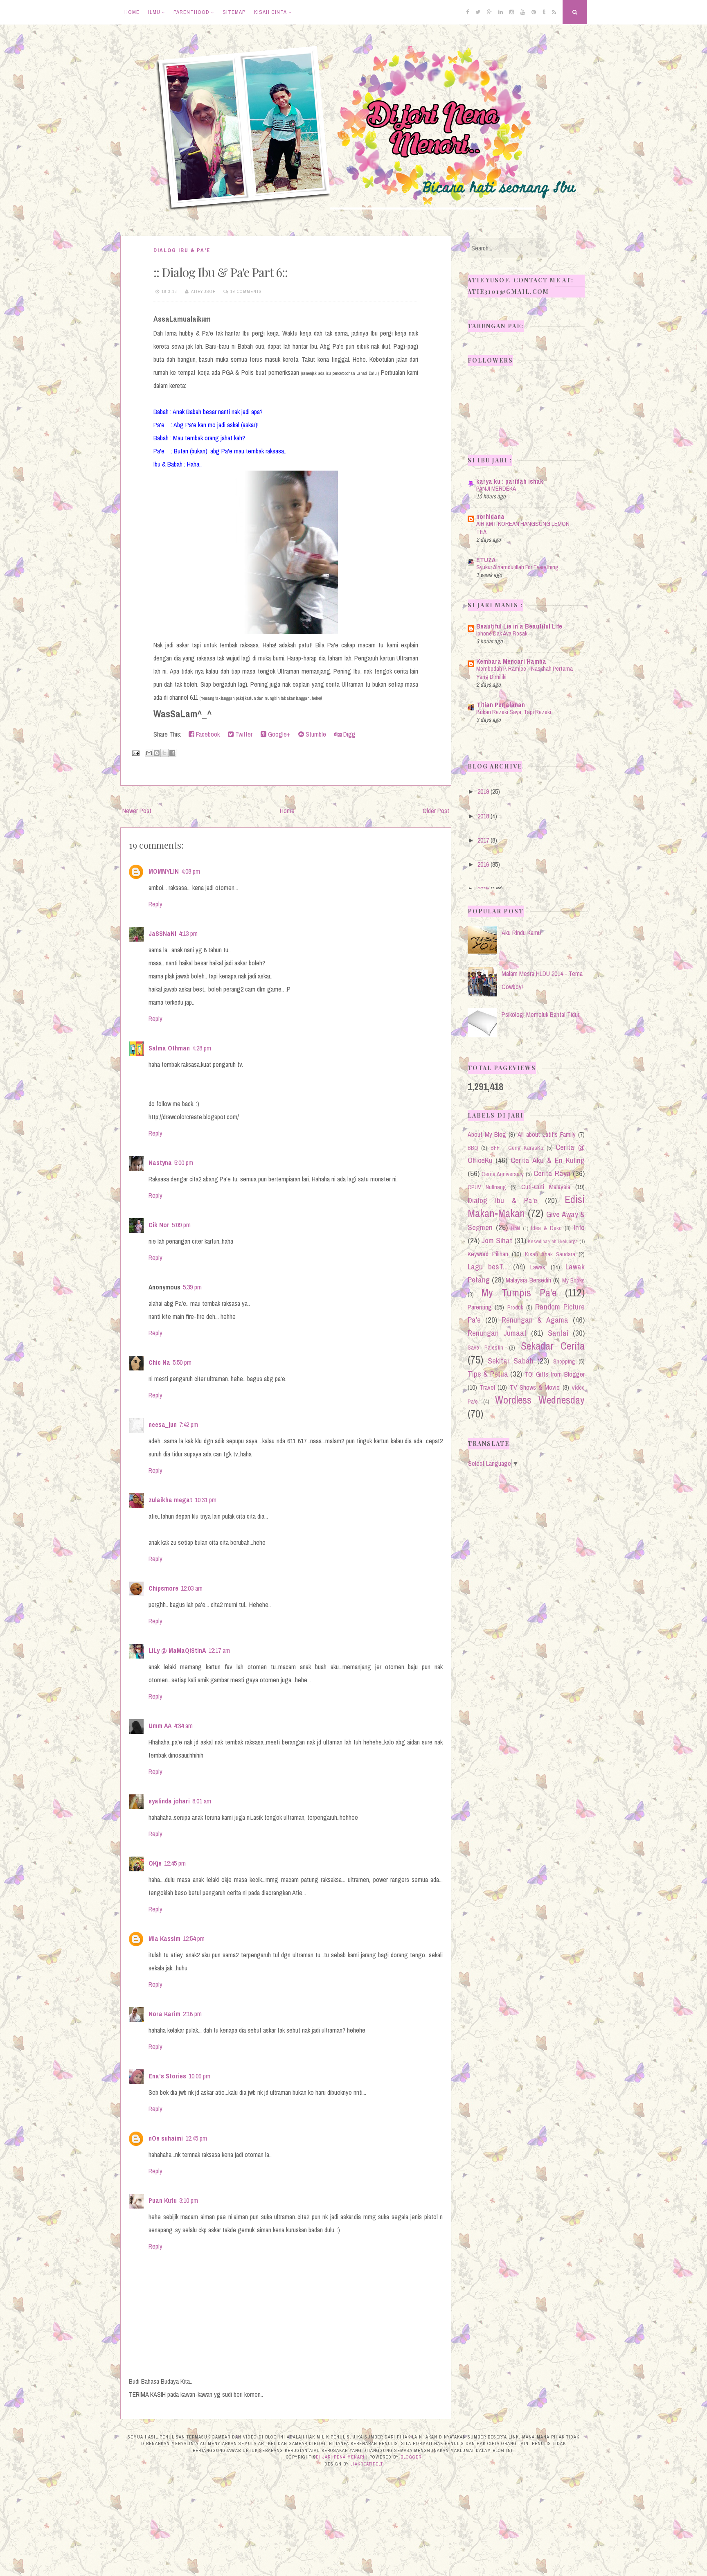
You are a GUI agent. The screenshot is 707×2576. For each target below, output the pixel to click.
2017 (483, 840)
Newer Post (137, 811)
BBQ (473, 1148)
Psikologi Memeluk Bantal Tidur (540, 1014)
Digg (349, 734)
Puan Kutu (163, 2200)
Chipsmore (163, 1588)
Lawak (538, 1267)
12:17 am (219, 1650)
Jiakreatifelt (367, 2464)
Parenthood (191, 12)
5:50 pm (182, 1362)
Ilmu (154, 12)
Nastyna (160, 1163)
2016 (483, 864)
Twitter (243, 734)
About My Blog (487, 1134)
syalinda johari (169, 1801)
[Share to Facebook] (172, 753)
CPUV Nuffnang (487, 1187)
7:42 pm (189, 1424)
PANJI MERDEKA (496, 488)
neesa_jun (163, 1424)
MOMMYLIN (164, 871)
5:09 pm (181, 1225)
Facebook (207, 734)
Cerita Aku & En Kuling (548, 1160)
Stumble (315, 734)
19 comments (246, 291)
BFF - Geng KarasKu (517, 1148)
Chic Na (159, 1362)
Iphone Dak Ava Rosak (502, 633)
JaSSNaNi (162, 933)
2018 (483, 816)
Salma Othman (169, 1048)
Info (579, 1227)
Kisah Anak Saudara (550, 1254)
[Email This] (149, 753)
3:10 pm (189, 2200)
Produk (515, 1307)
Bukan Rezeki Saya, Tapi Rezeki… (516, 712)
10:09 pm (199, 2076)
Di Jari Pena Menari (340, 2457)
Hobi (516, 1228)
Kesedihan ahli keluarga (553, 1241)
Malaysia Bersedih (528, 1280)
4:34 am (183, 1726)
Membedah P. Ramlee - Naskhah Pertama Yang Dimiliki (525, 673)
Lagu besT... (488, 1267)
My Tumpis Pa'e (519, 1293)
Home (132, 12)
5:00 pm (184, 1163)
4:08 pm (191, 871)
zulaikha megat (170, 1500)
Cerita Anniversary (503, 1174)
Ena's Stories (167, 2076)
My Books (573, 1280)
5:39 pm (192, 1287)
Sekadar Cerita (553, 1346)
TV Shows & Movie (535, 1387)
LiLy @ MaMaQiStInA (177, 1650)
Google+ (278, 734)
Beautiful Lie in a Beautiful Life (519, 626)
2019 (483, 791)
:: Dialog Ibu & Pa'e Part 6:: (221, 272)
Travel (487, 1387)
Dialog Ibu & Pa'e (182, 250)
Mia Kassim (164, 1938)
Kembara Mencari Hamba (511, 661)
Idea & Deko (546, 1228)
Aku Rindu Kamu (521, 933)
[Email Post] (135, 752)
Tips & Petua (488, 1374)
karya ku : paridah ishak (510, 481)
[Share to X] (164, 753)
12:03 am (192, 1588)
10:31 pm (206, 1500)
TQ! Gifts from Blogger (555, 1374)
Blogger (411, 2457)
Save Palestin (486, 1347)
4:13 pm (188, 933)
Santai (558, 1333)
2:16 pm (192, 2014)
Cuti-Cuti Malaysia (546, 1187)
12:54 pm (194, 1938)
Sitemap (234, 12)
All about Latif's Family (547, 1134)
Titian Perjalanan (501, 705)
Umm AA (160, 1726)
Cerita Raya (552, 1173)
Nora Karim (164, 2014)
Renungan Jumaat (497, 1333)
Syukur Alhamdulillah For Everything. (518, 567)
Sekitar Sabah (511, 1361)
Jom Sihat (497, 1240)
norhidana (490, 516)
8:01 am (202, 1801)
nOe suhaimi (166, 2138)
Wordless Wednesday (540, 1400)
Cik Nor (159, 1225)
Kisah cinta (270, 12)
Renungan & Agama (535, 1320)
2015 (483, 889)
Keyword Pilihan (488, 1254)
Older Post (436, 811)
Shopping (564, 1361)
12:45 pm (175, 1863)
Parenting (480, 1307)
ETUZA (486, 560)
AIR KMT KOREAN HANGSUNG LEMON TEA (523, 528)
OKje (155, 1863)
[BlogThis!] (157, 753)
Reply (155, 904)
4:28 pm (202, 1048)
